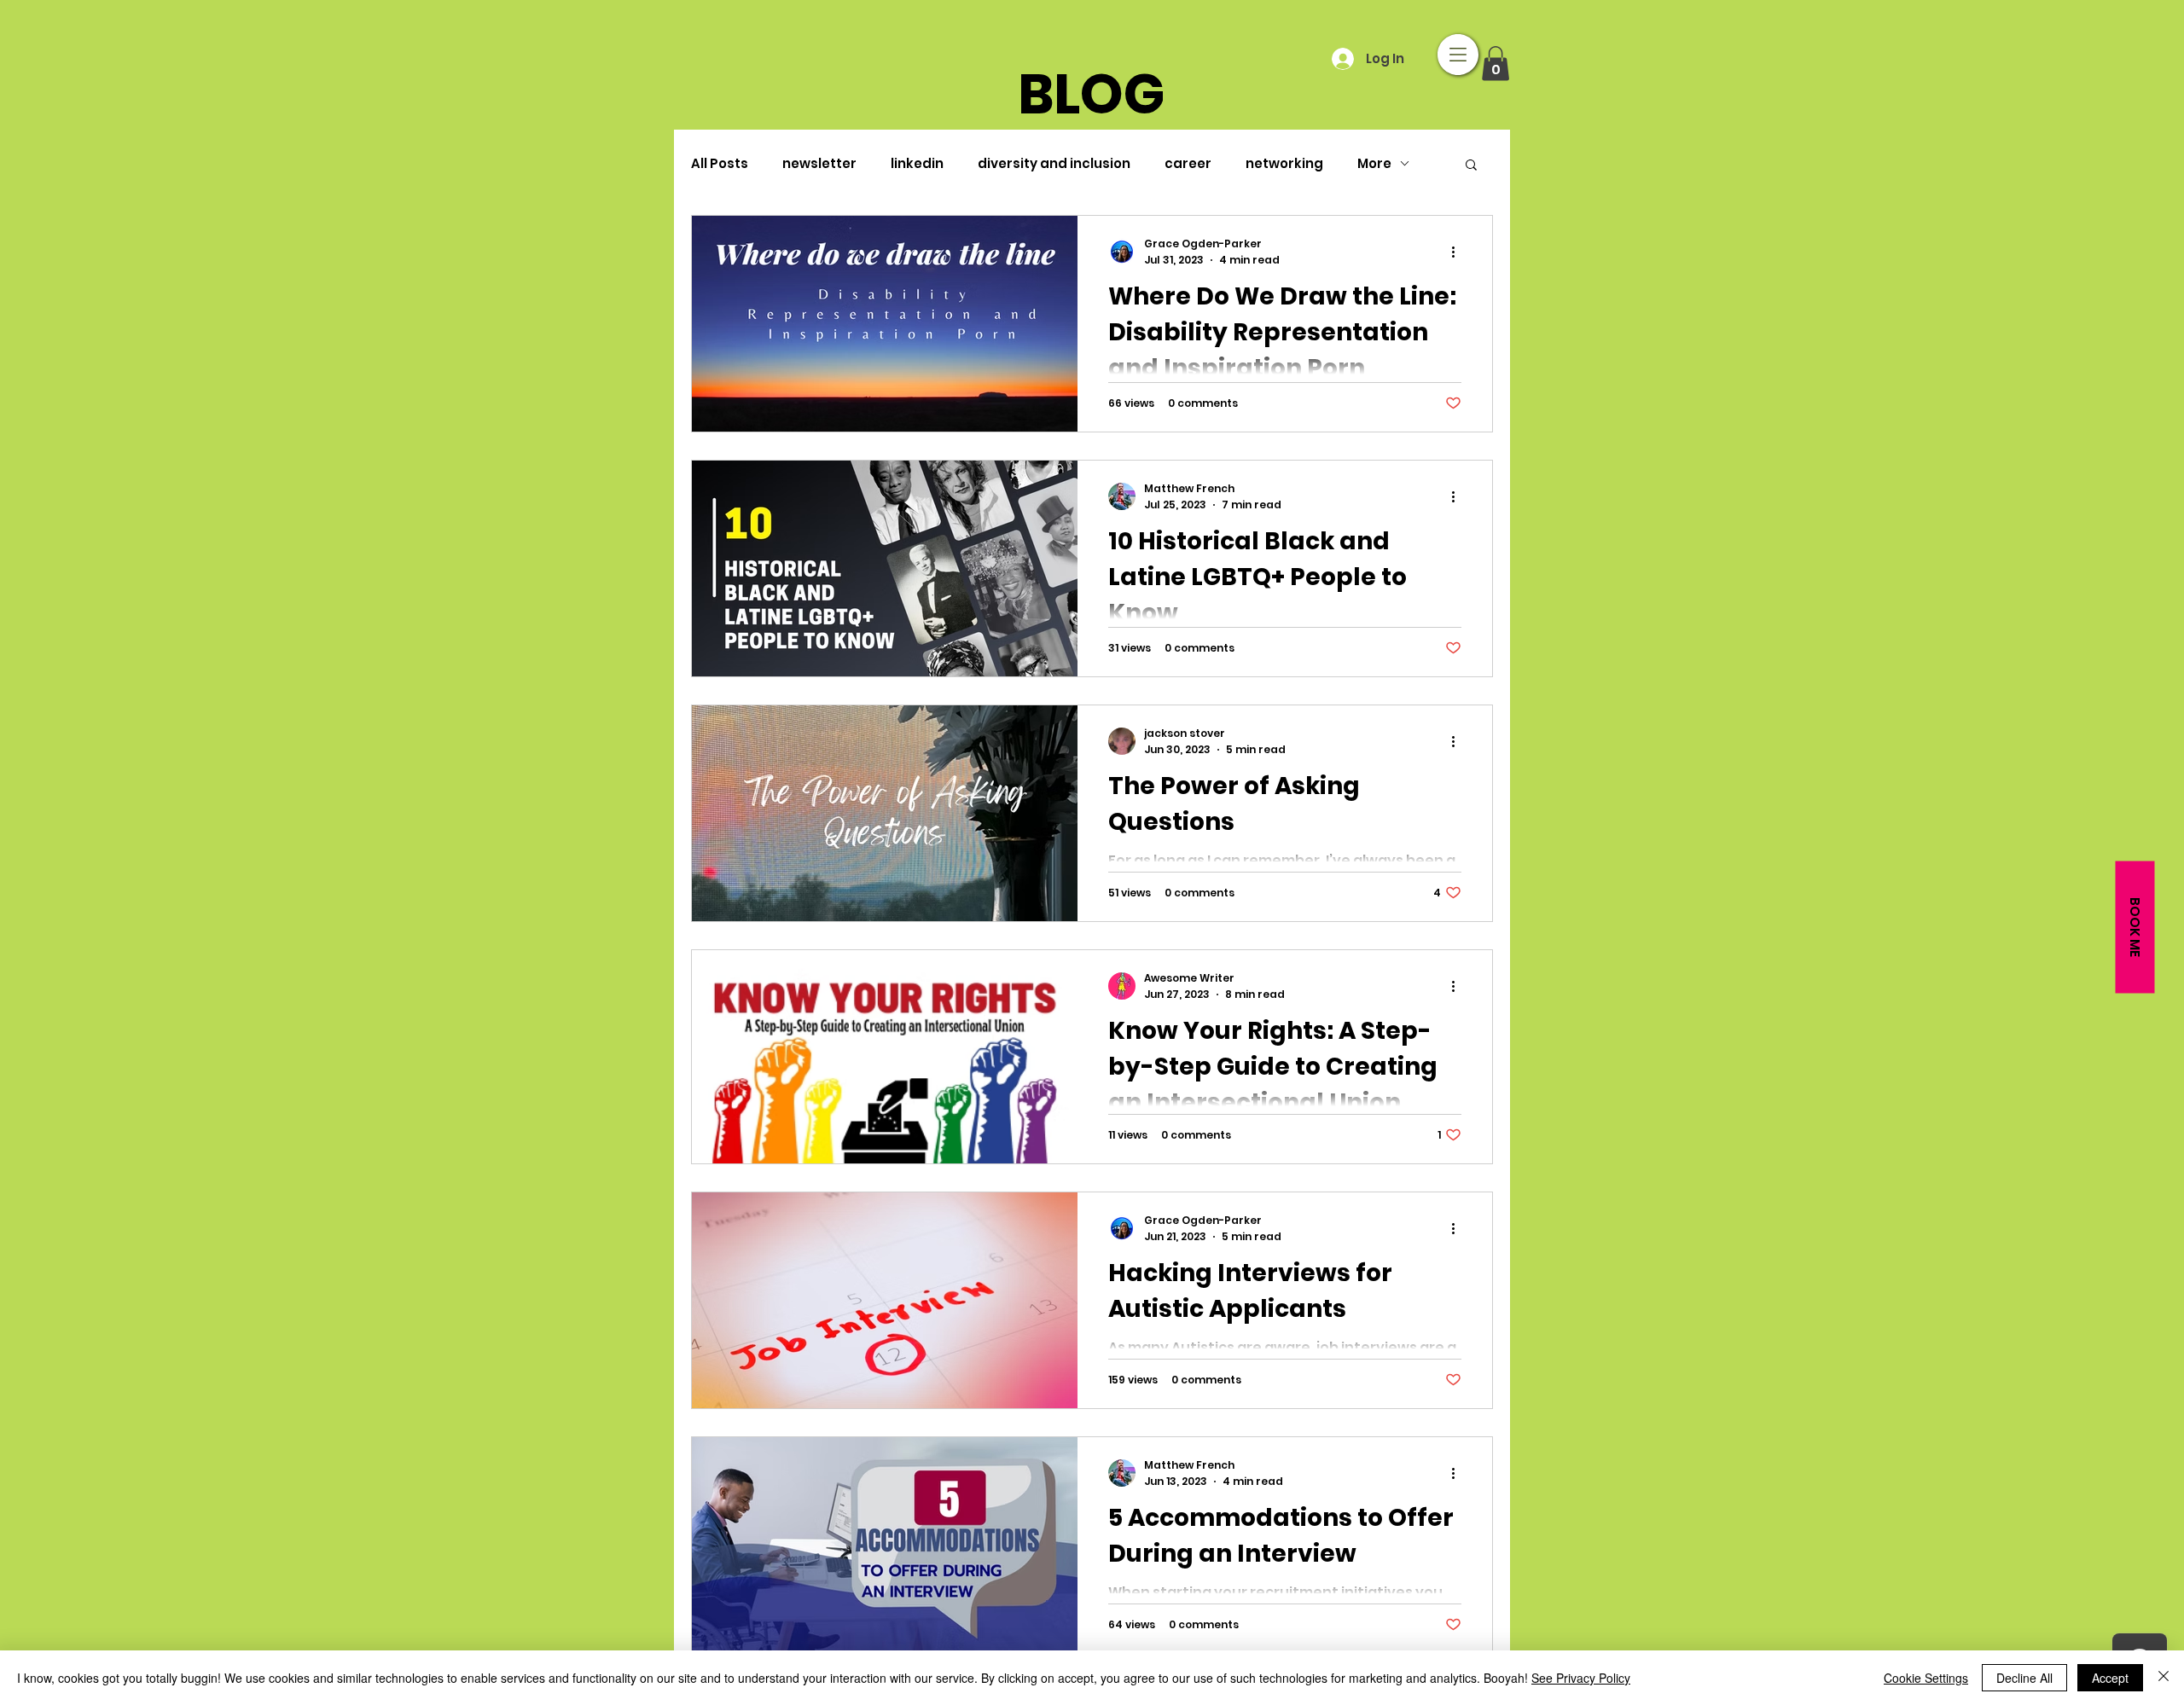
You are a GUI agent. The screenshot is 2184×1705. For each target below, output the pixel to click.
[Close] (2164, 1678)
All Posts (720, 163)
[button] (1458, 55)
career (1188, 163)
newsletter (819, 163)
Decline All (2024, 1678)
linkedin (917, 163)
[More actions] (1459, 252)
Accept (2110, 1678)
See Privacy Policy (1581, 1678)
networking (1284, 163)
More (1374, 163)
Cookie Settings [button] (1926, 1678)
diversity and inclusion (1054, 163)
